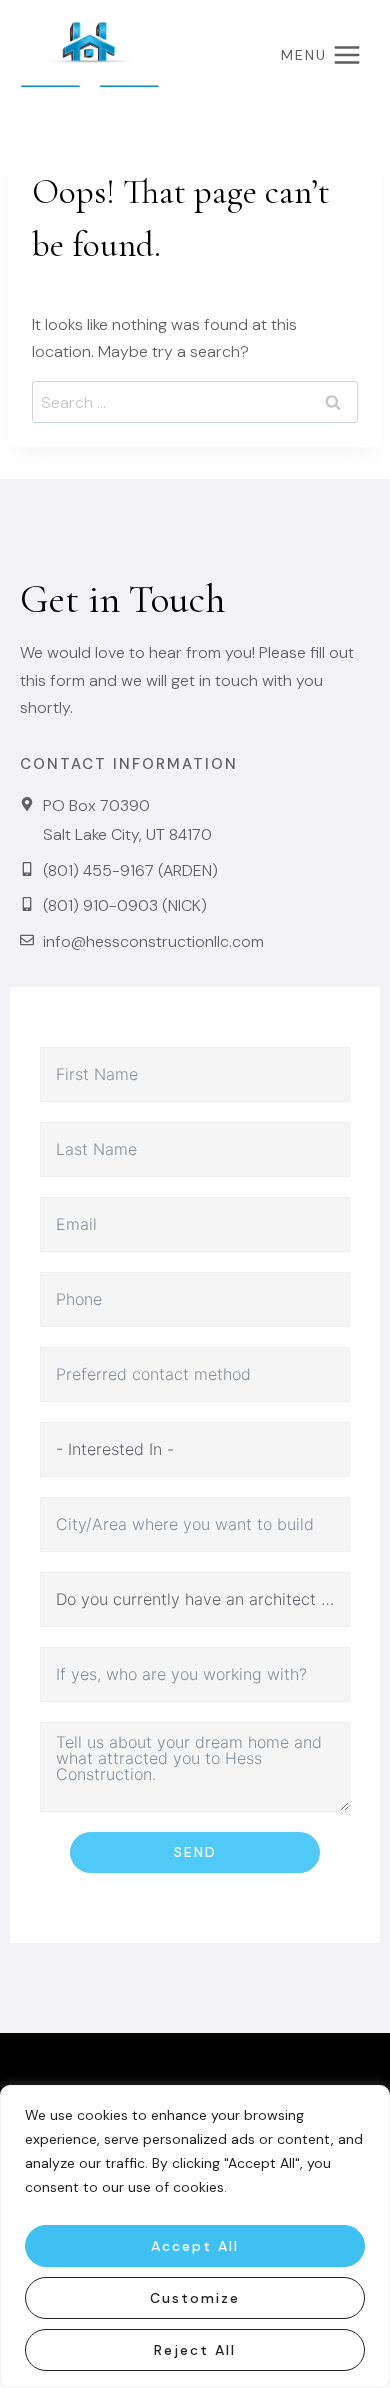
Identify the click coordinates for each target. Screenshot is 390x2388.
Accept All (195, 2246)
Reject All (195, 2350)
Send (195, 1852)
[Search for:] (195, 402)
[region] (195, 2236)
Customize (195, 2298)
